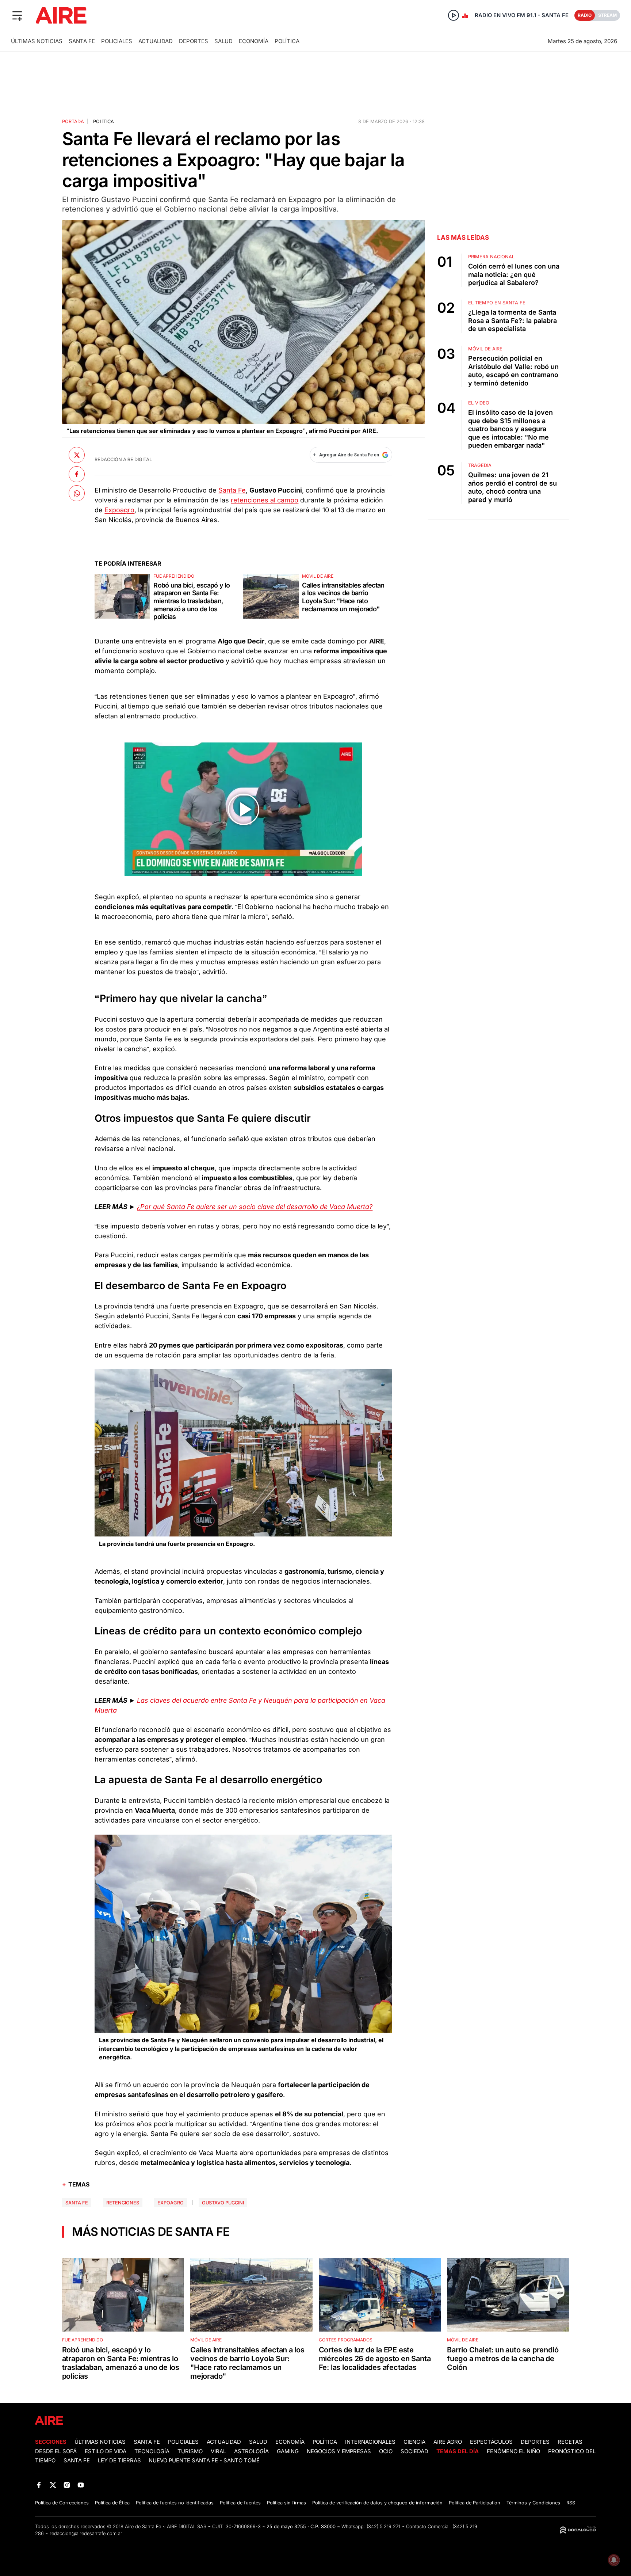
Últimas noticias (37, 41)
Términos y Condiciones (533, 2503)
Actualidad (156, 41)
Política (287, 41)
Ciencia (414, 2442)
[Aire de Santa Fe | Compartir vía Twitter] (77, 455)
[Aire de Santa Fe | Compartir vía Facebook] (77, 474)
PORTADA (73, 121)
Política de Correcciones (62, 2503)
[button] (17, 15)
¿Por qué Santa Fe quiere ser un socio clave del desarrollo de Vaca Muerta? (255, 1207)
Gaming (288, 2451)
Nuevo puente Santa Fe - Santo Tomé (204, 2461)
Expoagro (119, 510)
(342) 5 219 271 (383, 2526)
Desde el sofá (56, 2451)
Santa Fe (82, 41)
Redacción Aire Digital (123, 459)
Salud (223, 41)
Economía (254, 41)
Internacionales (370, 2442)
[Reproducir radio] (454, 15)
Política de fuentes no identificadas (175, 2503)
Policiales (117, 41)
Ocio (386, 2451)
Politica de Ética (112, 2503)
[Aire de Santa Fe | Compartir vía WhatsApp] (77, 493)
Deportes (194, 41)
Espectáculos (491, 2442)
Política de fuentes (240, 2503)
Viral (218, 2451)
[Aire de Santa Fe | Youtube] (81, 2485)
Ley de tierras (120, 2461)
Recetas (570, 2442)
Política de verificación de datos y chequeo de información (377, 2503)
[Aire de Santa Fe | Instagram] (67, 2485)
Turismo (190, 2451)
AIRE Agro (448, 2442)
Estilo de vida (106, 2451)
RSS (571, 2503)
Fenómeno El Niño (513, 2451)
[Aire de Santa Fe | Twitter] (53, 2485)
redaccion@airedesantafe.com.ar (86, 2533)
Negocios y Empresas (339, 2451)
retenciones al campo (265, 500)
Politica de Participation (475, 2503)
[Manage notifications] (614, 2560)
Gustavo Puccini (223, 2203)
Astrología (251, 2451)
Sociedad (414, 2451)
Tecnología (152, 2451)
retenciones (123, 2203)
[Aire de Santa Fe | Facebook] (39, 2485)
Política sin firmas (286, 2503)
